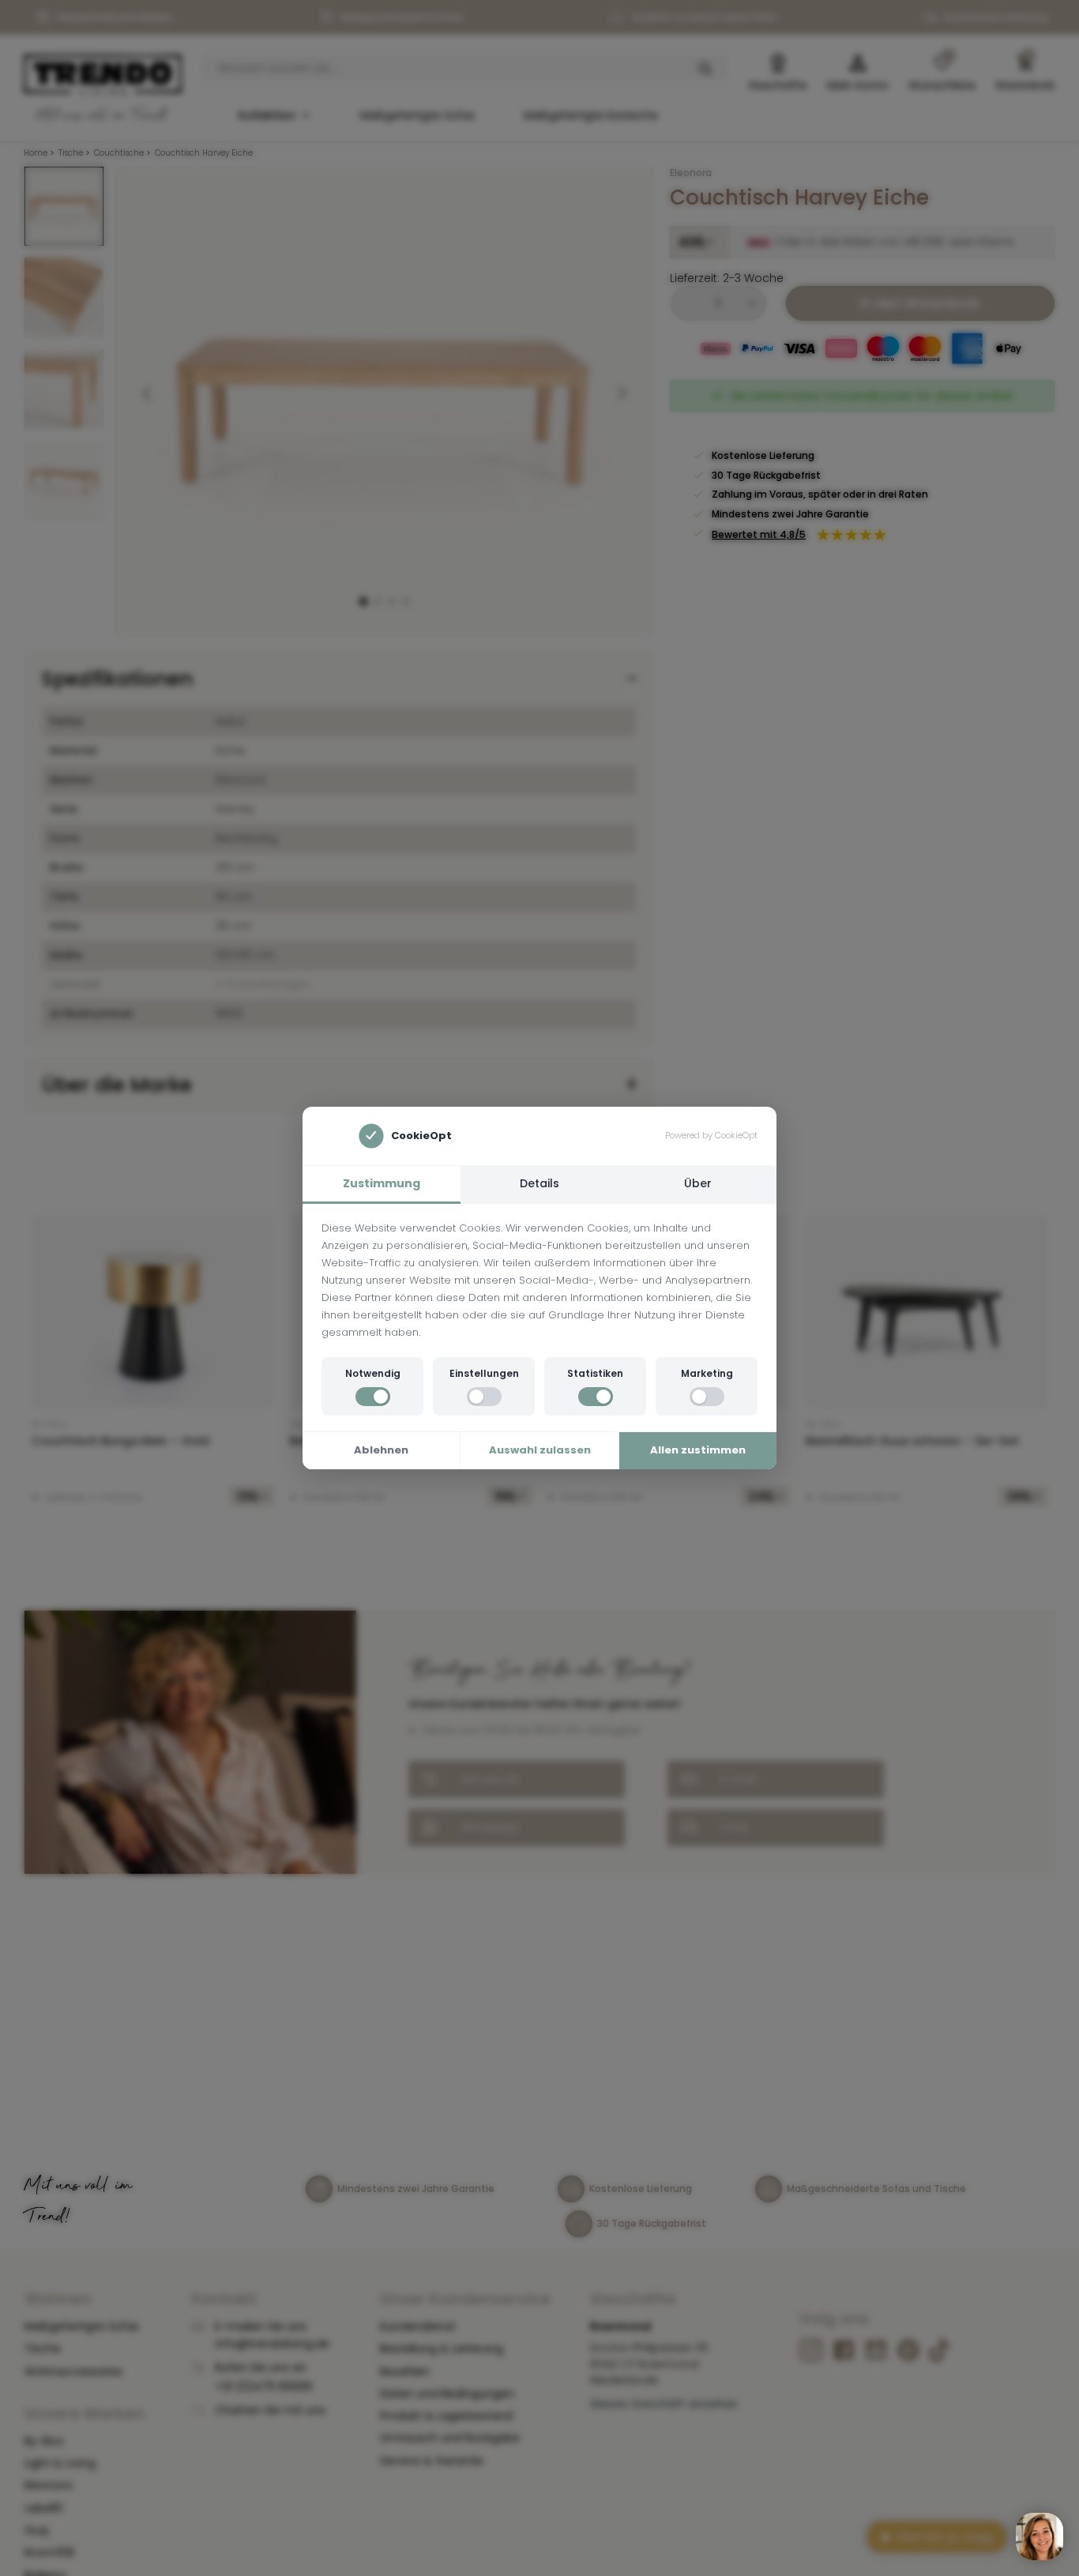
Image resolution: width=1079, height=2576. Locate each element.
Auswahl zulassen (540, 1450)
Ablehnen (381, 1450)
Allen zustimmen (698, 1450)
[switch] (373, 1397)
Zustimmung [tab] (382, 1183)
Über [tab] (698, 1183)
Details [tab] (539, 1183)
